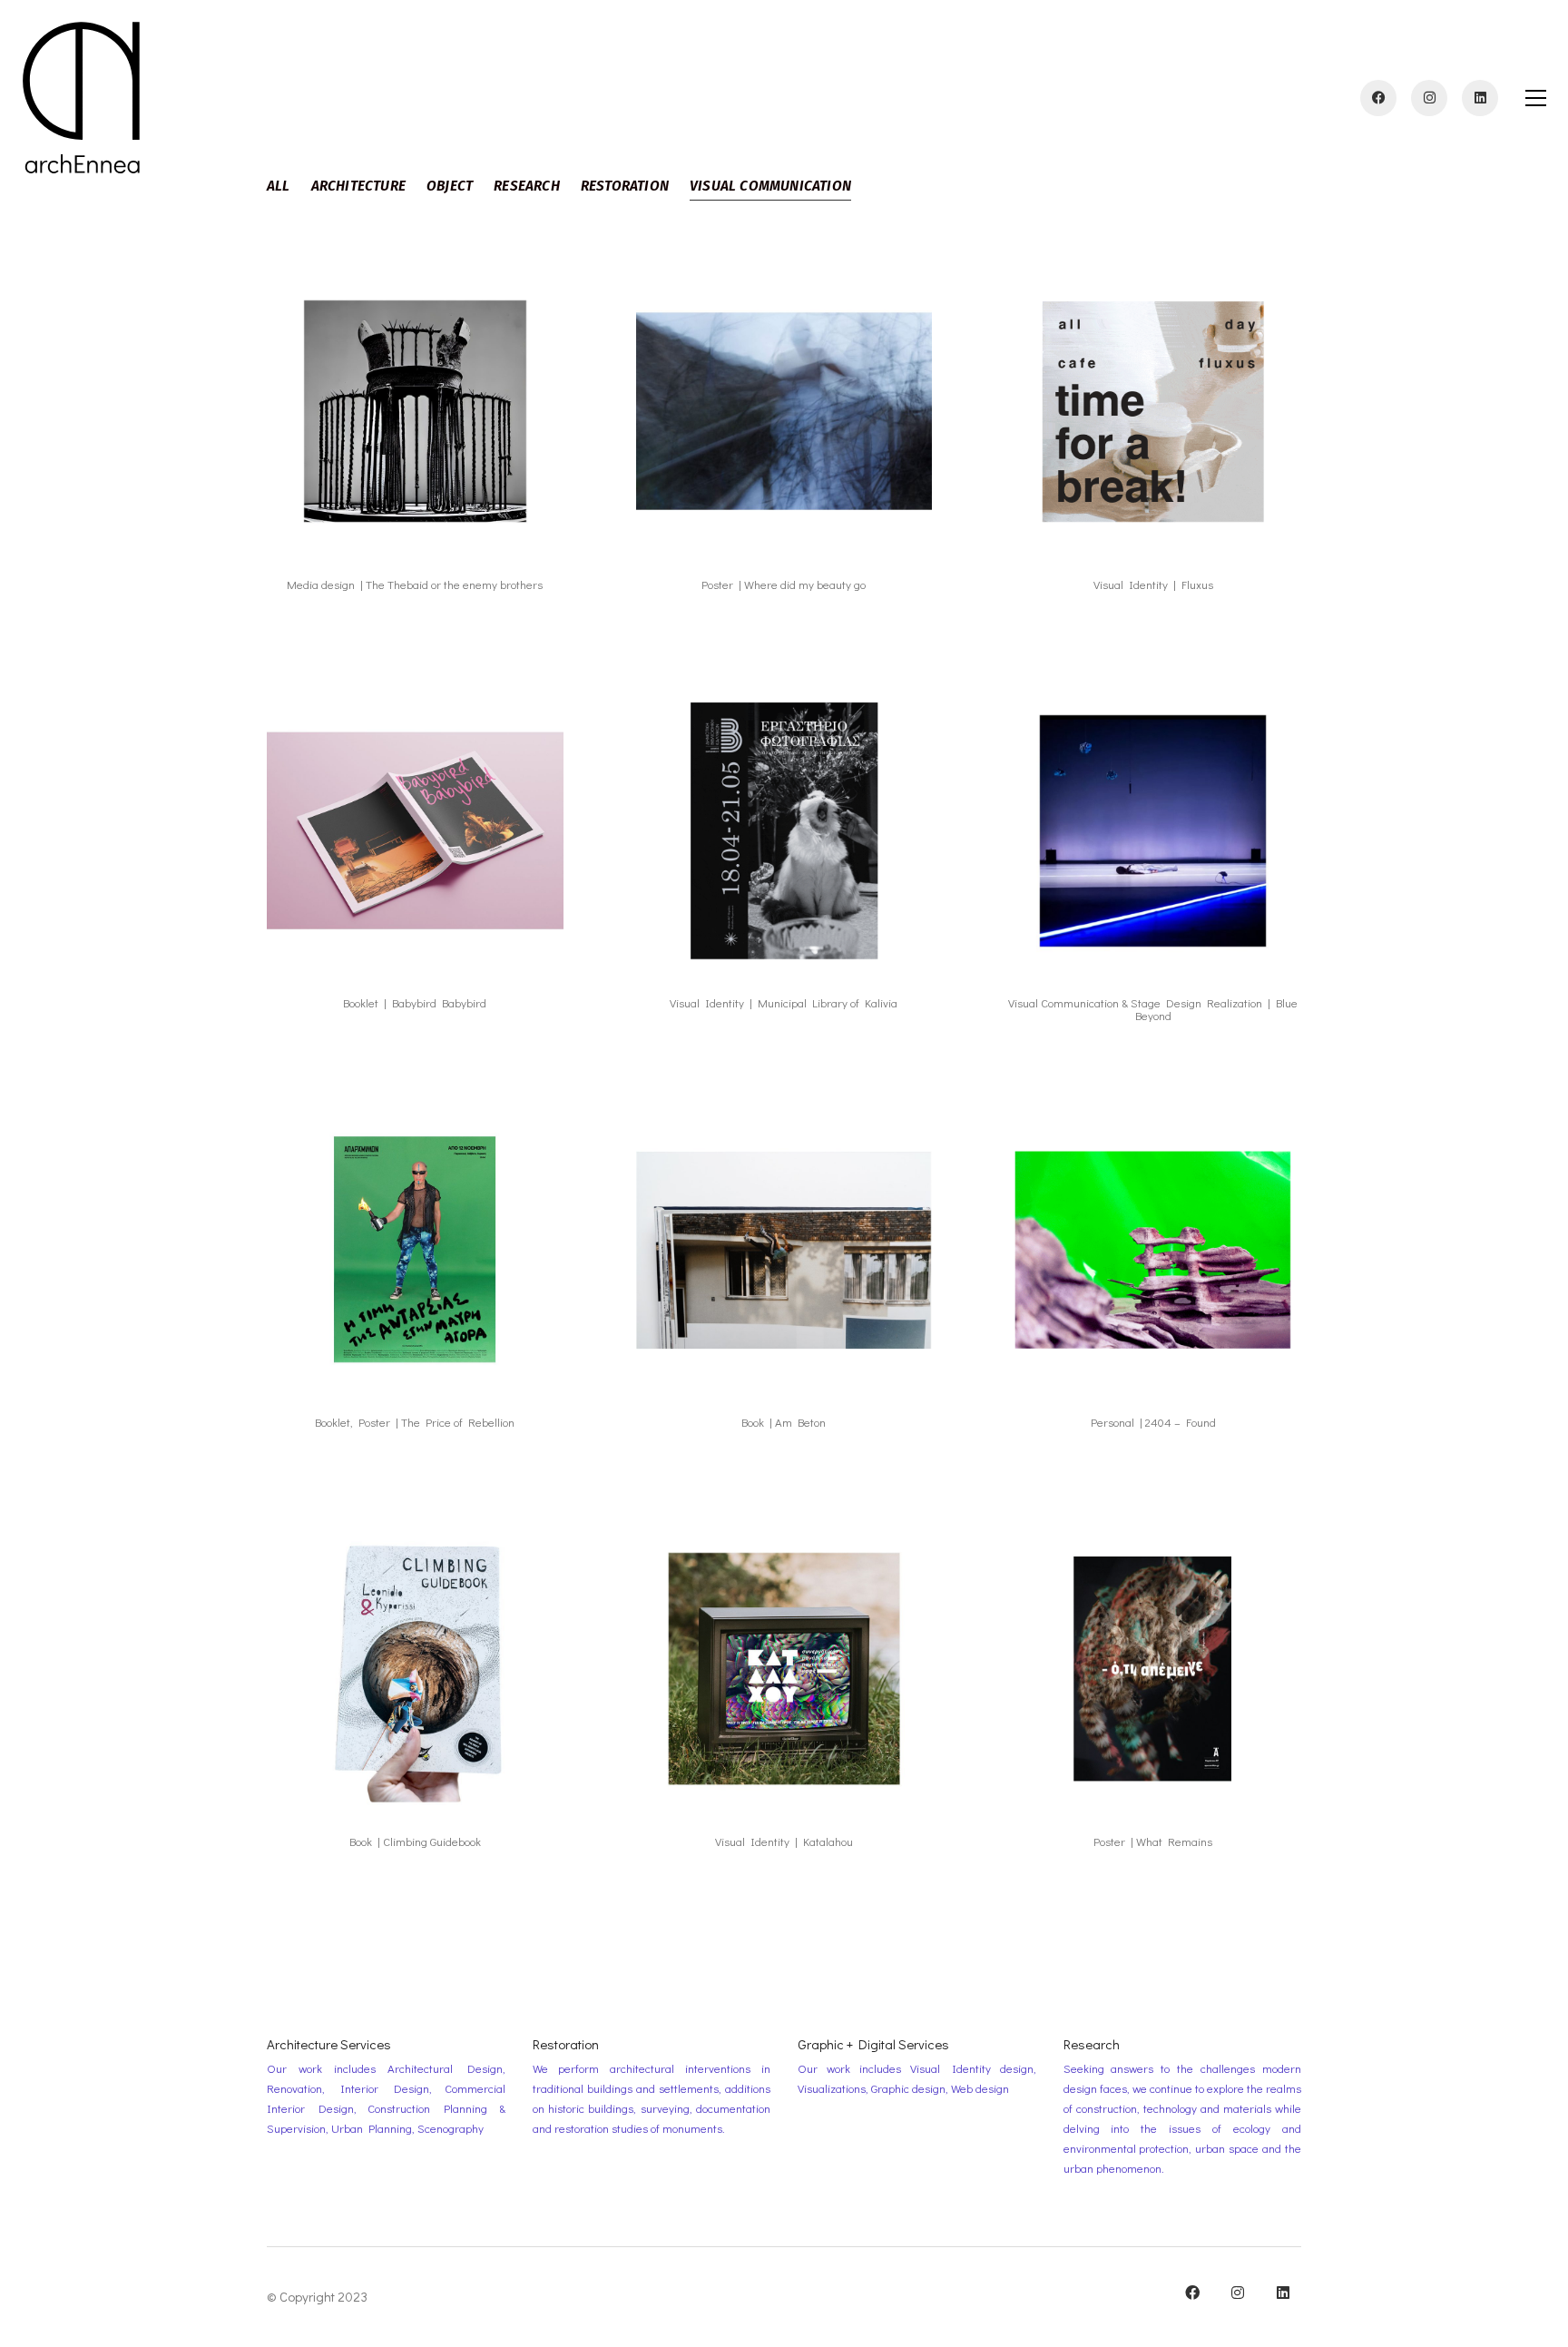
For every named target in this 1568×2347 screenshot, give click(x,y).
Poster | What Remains (1153, 1841)
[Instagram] (1238, 2293)
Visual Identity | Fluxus (1153, 584)
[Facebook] (1192, 2293)
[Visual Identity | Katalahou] (784, 1669)
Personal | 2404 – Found (1153, 1422)
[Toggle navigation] (1536, 98)
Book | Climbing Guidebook (415, 1841)
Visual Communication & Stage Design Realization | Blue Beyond (1153, 1010)
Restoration (625, 186)
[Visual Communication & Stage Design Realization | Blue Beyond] (1153, 831)
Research (527, 186)
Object (450, 186)
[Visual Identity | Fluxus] (1153, 412)
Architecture (358, 186)
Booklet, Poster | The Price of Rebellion (415, 1422)
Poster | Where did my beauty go (784, 584)
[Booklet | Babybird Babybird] (415, 831)
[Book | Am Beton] (784, 1249)
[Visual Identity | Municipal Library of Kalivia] (784, 831)
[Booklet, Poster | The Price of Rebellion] (415, 1249)
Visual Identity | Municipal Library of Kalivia (784, 1003)
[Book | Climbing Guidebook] (415, 1669)
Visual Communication (770, 186)
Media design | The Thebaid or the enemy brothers (415, 584)
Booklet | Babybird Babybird (415, 1003)
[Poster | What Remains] (1153, 1669)
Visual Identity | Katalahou (784, 1841)
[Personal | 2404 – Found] (1153, 1249)
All (279, 186)
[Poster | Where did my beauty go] (784, 412)
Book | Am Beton (784, 1422)
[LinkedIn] (1283, 2293)
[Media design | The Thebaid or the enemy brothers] (415, 412)
